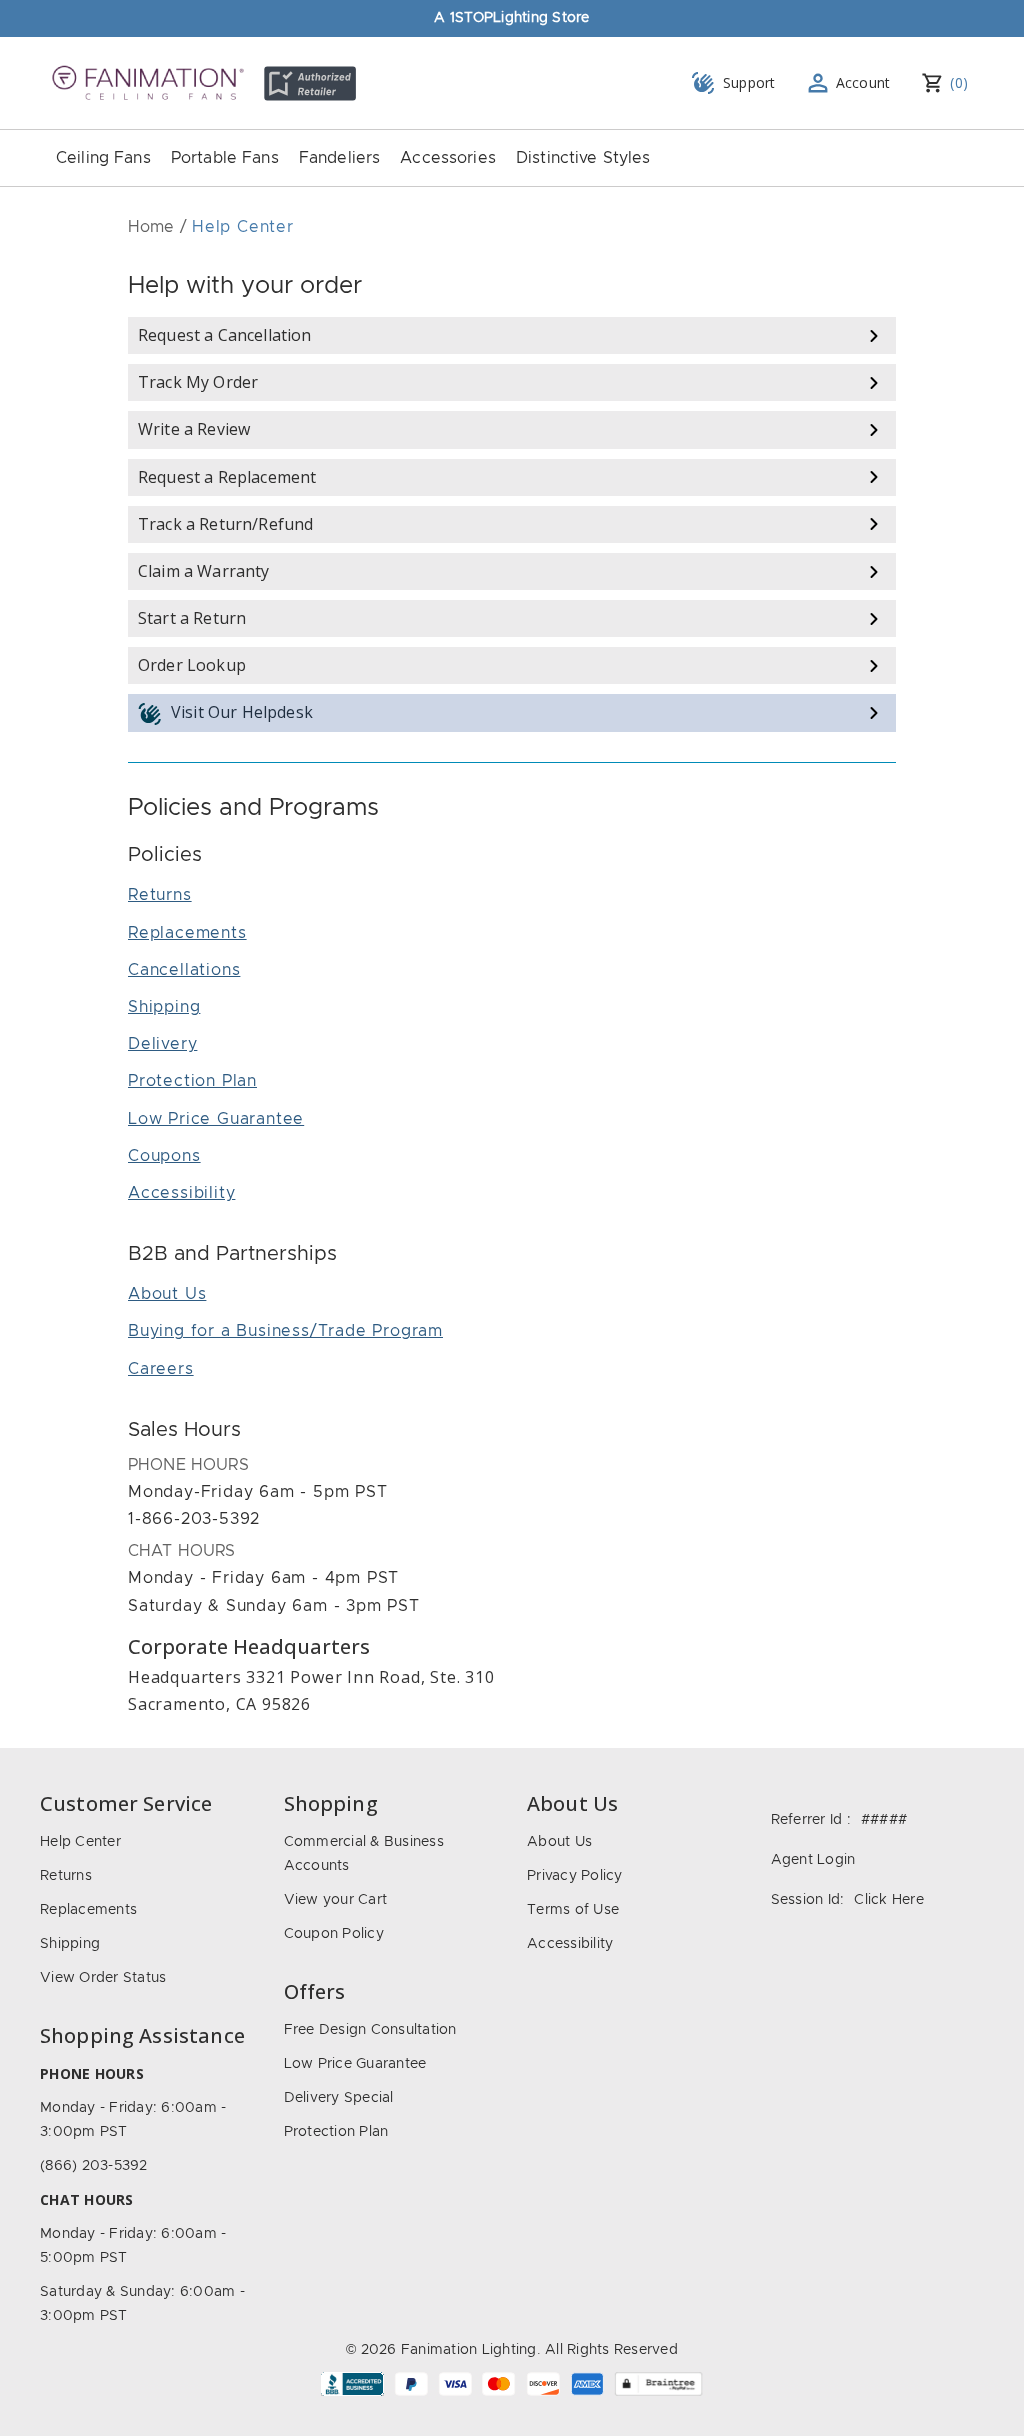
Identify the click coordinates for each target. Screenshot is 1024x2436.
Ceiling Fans (103, 158)
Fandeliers (340, 158)
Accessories (448, 158)
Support (749, 82)
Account (863, 82)
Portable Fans (225, 158)
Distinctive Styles (583, 158)
